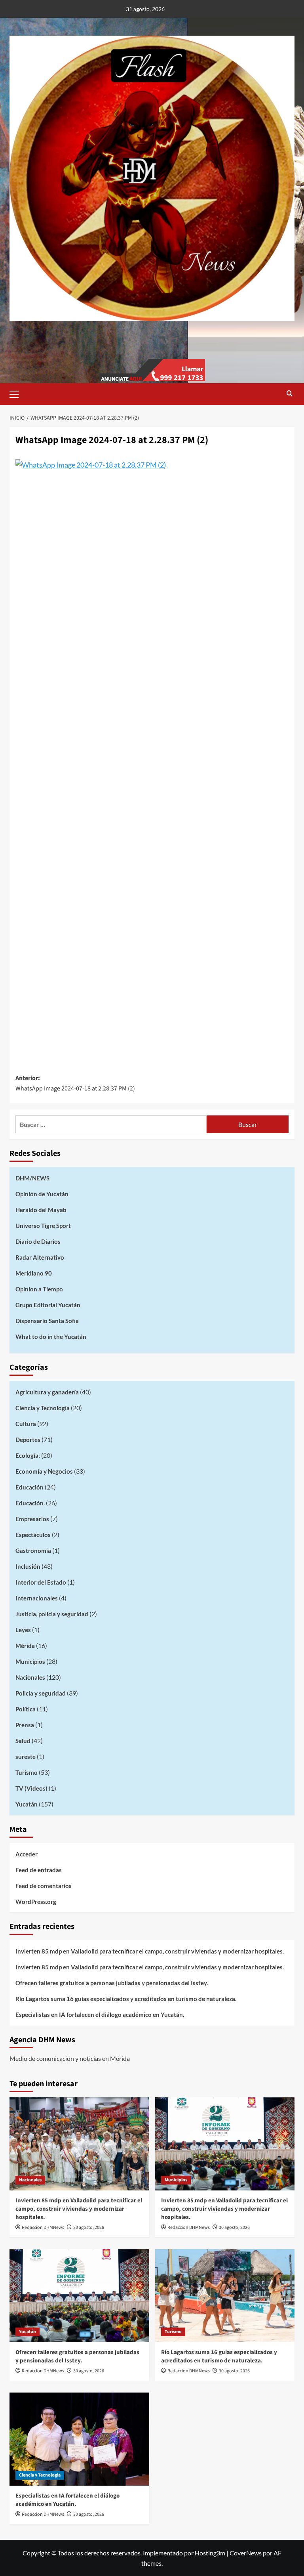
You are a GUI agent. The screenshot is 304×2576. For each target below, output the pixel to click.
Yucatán (27, 1804)
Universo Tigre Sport (43, 1226)
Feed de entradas (39, 1870)
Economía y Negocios (44, 1471)
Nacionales (30, 1677)
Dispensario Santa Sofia (47, 1321)
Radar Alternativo (40, 1257)
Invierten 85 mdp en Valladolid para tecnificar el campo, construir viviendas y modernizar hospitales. (150, 1951)
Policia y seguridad (41, 1693)
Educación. (30, 1503)
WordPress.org (36, 1902)
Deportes (28, 1440)
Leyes (23, 1630)
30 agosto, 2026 (89, 2228)
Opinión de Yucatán (42, 1194)
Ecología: (28, 1455)
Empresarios (32, 1519)
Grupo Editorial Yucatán (48, 1305)
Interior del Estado (41, 1582)
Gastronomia (33, 1551)
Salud (23, 1741)
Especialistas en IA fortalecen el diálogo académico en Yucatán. (100, 2015)
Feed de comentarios (44, 1886)
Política (26, 1709)
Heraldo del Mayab (41, 1210)
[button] (17, 393)
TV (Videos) (31, 1788)
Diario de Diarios (38, 1241)
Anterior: (75, 1083)
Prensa (25, 1725)
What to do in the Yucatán (51, 1337)
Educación (29, 1487)
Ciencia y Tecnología (43, 1408)
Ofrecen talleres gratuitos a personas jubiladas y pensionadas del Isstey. (112, 1983)
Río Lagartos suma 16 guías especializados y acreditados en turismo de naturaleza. (126, 1999)
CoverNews (246, 2553)
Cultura (26, 1424)
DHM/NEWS (32, 1178)
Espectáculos (33, 1535)
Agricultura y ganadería (47, 1392)
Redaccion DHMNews (43, 2228)
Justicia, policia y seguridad (52, 1614)
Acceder (27, 1854)
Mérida (25, 1646)
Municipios (30, 1661)
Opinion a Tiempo (39, 1289)
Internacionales (37, 1598)
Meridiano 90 (34, 1273)
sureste (26, 1757)
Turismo (27, 1772)
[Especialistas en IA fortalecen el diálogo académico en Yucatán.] (79, 2439)
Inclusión (28, 1566)
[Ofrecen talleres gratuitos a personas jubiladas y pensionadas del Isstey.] (79, 2296)
